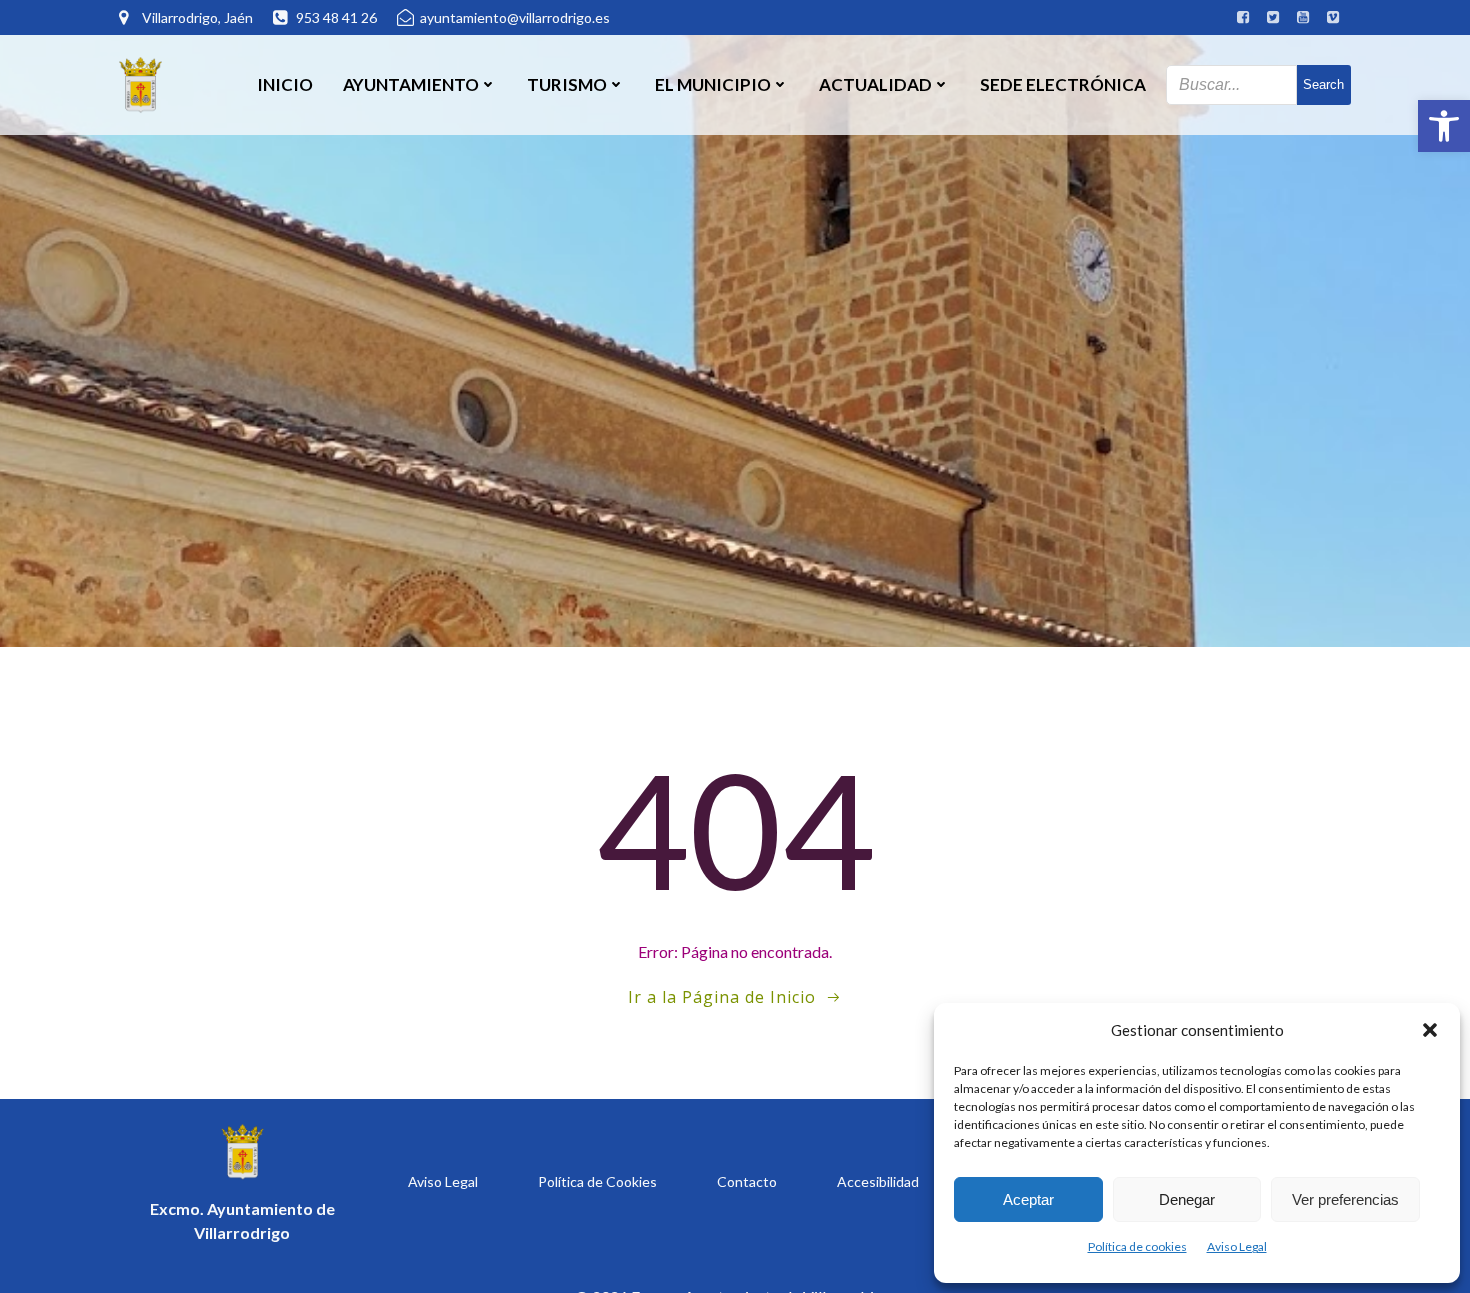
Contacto (747, 1181)
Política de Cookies (597, 1181)
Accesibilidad (878, 1181)
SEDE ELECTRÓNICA (1063, 84)
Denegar (1187, 1199)
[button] (1444, 126)
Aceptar (1028, 1199)
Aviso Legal (1237, 1246)
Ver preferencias (1345, 1199)
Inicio (285, 84)
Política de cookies (1137, 1246)
